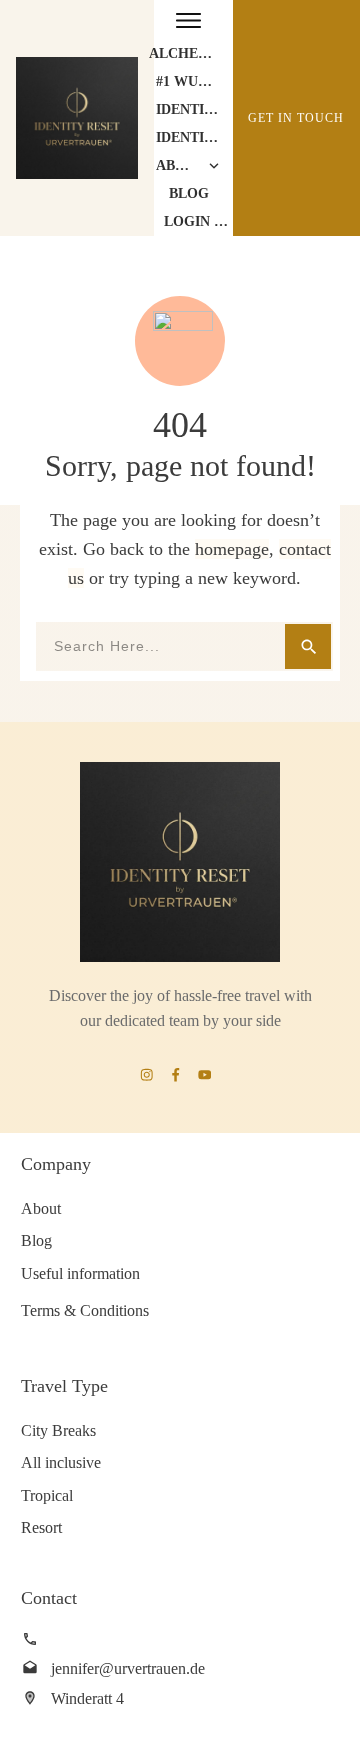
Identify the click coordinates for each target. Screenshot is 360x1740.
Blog (36, 1240)
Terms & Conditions (85, 1310)
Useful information (80, 1273)
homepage (232, 549)
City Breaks (58, 1430)
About (41, 1208)
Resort (41, 1527)
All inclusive (61, 1462)
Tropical (47, 1495)
